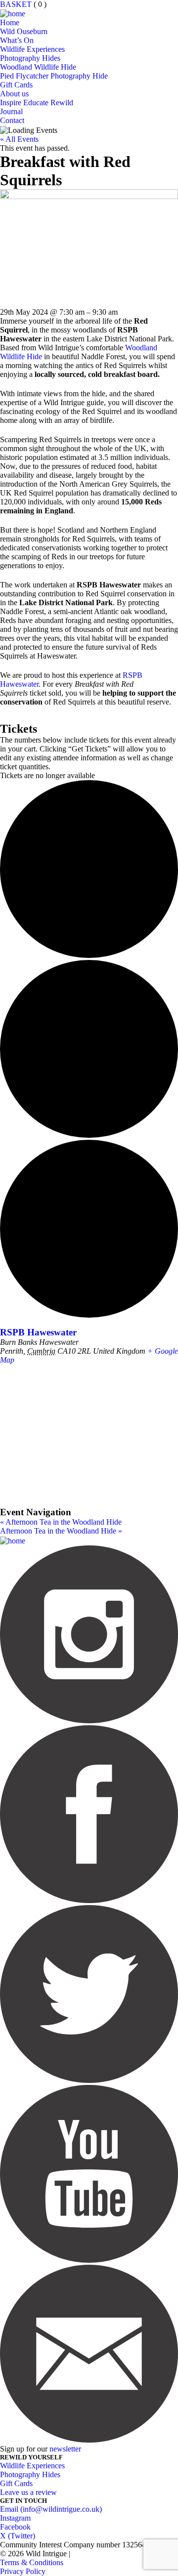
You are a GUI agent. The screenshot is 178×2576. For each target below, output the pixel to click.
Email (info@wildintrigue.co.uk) (51, 2509)
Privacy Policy (23, 2571)
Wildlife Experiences (32, 49)
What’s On (17, 40)
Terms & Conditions (32, 2562)
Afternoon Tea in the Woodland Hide (61, 1522)
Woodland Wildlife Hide (38, 67)
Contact (12, 120)
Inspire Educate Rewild (37, 103)
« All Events (19, 139)
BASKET (16, 4)
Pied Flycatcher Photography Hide (54, 76)
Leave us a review (28, 2492)
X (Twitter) (18, 2536)
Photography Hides (30, 58)
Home (10, 22)
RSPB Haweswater (38, 1332)
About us (14, 94)
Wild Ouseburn (24, 31)
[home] (13, 13)
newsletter (65, 2449)
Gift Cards (16, 85)
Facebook (15, 2527)
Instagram (15, 2518)
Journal (11, 111)
